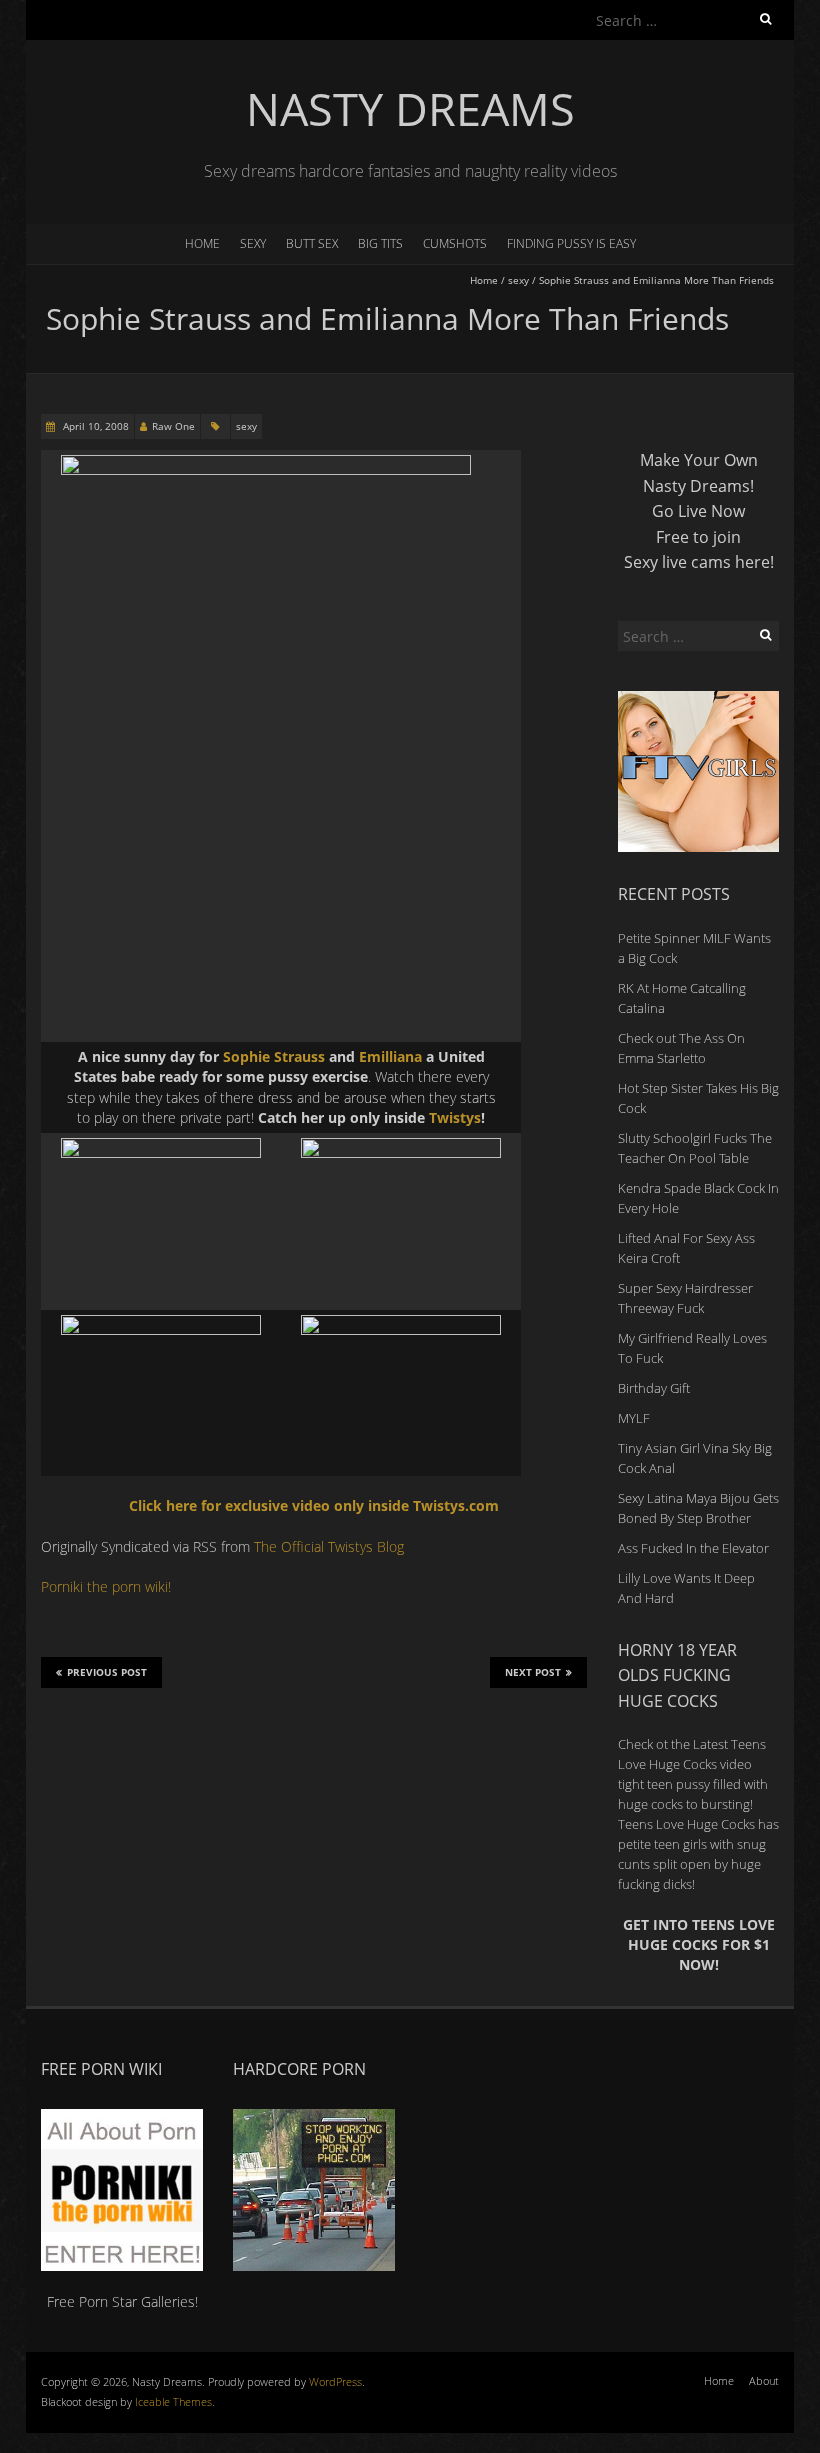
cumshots (455, 243)
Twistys (455, 1117)
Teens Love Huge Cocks (686, 1824)
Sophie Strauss (274, 1056)
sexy (253, 243)
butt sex (312, 243)
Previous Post (107, 1672)
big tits (380, 243)
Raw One (173, 426)
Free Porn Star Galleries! (122, 2301)
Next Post (533, 1672)
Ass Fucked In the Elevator (693, 1548)
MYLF (634, 1418)
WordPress (335, 2381)
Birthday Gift (654, 1388)
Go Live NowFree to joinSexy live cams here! (699, 536)
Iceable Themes (173, 2401)
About (764, 2380)
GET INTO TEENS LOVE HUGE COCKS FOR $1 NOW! (699, 1945)
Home (202, 243)
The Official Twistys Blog (329, 1546)
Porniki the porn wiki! (106, 1586)
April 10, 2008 (94, 426)
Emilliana (390, 1056)
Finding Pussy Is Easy (571, 243)
